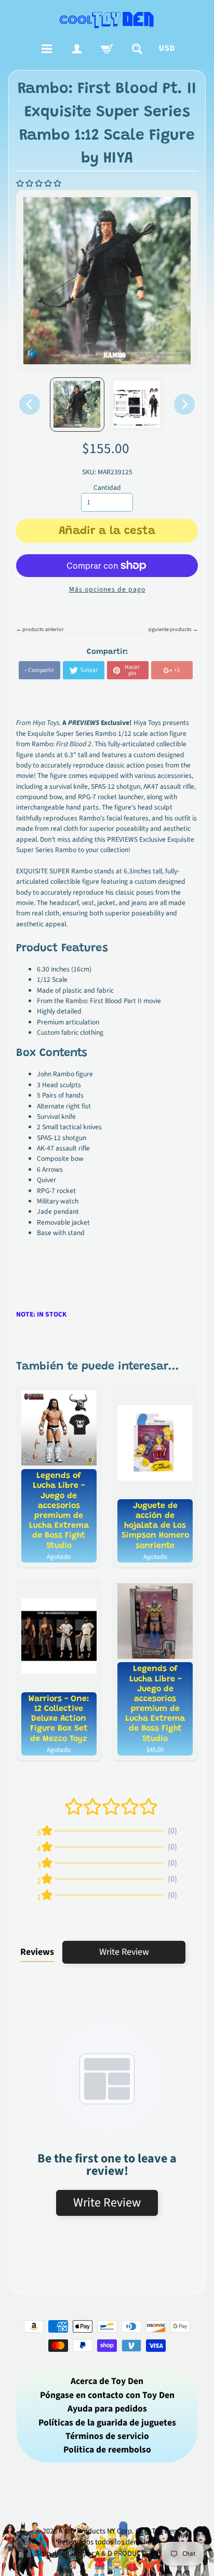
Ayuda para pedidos (107, 2409)
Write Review (124, 1952)
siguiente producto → (173, 629)
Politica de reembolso (107, 2450)
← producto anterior (40, 629)
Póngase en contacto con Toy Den (107, 2395)
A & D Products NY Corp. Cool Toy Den (118, 2531)
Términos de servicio (107, 2436)
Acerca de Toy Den (107, 2381)
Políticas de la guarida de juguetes (107, 2423)
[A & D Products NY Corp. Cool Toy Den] (107, 19)
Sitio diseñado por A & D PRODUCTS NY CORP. (107, 2553)
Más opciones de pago (107, 589)
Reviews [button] (37, 1952)
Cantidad (107, 488)
